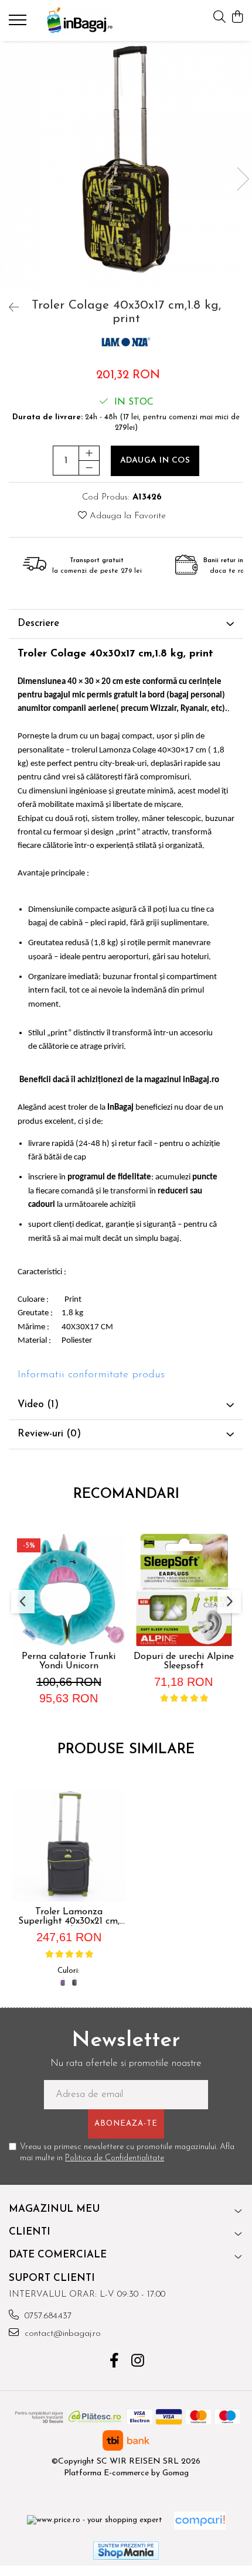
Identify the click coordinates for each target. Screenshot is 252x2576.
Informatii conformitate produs (91, 1375)
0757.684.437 (47, 2316)
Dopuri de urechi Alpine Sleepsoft (184, 1661)
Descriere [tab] (38, 623)
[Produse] (19, 23)
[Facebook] (115, 2362)
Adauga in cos (155, 461)
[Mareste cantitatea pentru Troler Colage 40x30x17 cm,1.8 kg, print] (89, 453)
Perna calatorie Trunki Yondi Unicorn (69, 1661)
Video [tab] (38, 1405)
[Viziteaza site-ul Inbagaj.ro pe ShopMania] (126, 2551)
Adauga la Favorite (126, 516)
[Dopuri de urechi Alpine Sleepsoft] (183, 1590)
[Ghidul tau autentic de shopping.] (200, 2521)
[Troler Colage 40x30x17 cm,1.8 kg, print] (126, 167)
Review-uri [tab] (49, 1434)
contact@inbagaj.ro (61, 2334)
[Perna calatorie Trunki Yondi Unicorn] (69, 1590)
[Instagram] (138, 2362)
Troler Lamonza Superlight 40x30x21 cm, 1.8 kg (69, 1917)
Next (243, 179)
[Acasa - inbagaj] (79, 20)
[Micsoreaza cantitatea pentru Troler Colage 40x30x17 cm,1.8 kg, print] (89, 468)
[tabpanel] (126, 167)
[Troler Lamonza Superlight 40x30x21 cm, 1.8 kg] (69, 1845)
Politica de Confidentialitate (115, 2158)
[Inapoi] (9, 309)
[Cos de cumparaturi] (237, 18)
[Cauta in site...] (219, 18)
